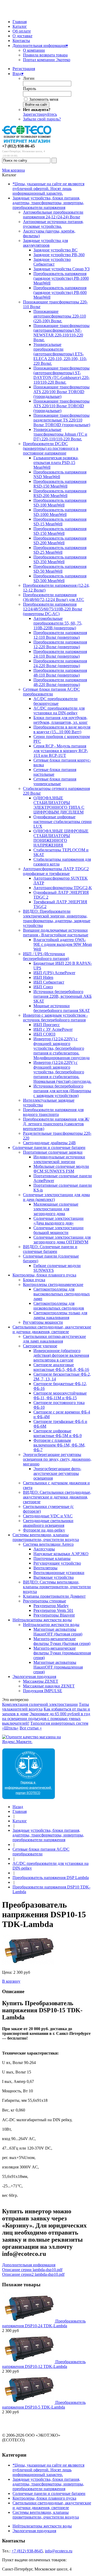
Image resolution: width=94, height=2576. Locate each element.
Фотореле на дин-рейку (44, 1530)
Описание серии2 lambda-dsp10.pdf (33, 2274)
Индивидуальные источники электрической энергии (59, 1159)
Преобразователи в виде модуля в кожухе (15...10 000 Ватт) (62, 729)
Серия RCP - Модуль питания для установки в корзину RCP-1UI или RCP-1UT (61, 751)
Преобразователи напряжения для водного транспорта (53, 1112)
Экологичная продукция (34, 1677)
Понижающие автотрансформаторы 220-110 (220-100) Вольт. (60, 316)
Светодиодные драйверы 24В (49, 1143)
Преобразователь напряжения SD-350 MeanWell (60, 559)
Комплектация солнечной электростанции (40, 1704)
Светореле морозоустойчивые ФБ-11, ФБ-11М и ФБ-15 (60, 1395)
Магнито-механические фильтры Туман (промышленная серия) (62, 1653)
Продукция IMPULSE (43, 1691)
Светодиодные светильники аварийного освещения (48, 1523)
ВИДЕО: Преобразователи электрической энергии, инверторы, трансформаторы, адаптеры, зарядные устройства (57, 918)
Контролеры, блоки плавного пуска (44, 1275)
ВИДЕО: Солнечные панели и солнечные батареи (50, 1249)
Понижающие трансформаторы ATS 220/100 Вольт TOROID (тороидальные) (61, 392)
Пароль (30, 89)
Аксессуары (44, 1549)
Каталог (20, 26)
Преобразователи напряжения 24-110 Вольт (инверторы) (60, 654)
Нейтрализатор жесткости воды (51, 1625)
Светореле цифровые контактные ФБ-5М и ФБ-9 (58, 1433)
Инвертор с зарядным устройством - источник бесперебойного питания (55, 1018)
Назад (18, 1807)
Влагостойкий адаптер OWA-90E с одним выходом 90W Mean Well (63, 944)
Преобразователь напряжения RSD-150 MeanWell (60, 484)
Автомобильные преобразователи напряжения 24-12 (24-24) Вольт (53, 215)
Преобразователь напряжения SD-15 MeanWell (60, 522)
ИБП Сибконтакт (49, 982)
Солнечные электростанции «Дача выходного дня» (58, 1221)
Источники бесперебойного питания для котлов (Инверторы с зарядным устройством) (62, 1091)
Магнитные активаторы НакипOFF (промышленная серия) (58, 1667)
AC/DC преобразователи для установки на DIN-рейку (59, 711)
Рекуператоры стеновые (45, 1601)
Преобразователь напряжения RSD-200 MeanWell (60, 493)
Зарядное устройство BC (55, 250)
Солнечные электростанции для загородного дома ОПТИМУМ (62, 1240)
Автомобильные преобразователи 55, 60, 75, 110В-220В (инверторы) (58, 623)
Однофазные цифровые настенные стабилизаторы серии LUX (63, 822)
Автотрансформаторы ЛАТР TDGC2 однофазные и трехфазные (56, 871)
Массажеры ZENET (41, 1681)
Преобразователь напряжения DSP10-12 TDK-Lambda (44, 2364)
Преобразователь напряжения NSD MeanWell (60, 474)
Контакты (21, 41)
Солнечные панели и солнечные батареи (49, 1147)
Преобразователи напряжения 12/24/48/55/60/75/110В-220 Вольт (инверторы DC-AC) (53, 609)
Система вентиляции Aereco (48, 1544)
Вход (18, 74)
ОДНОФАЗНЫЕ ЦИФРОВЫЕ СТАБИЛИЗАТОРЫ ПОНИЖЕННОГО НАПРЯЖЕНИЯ (61, 838)
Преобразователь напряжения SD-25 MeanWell (60, 550)
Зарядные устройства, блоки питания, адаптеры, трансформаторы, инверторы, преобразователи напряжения (48, 203)
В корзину (11, 1981)
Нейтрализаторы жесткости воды (42, 1620)
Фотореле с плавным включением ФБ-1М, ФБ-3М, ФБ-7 (59, 1445)
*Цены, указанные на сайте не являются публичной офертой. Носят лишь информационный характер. (48, 189)
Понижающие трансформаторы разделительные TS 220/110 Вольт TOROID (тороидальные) (62, 420)
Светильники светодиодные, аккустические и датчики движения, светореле (52, 1329)
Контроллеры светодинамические (53, 1284)
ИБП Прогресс (47, 1025)
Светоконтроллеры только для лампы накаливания (60, 1315)
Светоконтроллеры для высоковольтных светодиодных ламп (62, 1294)
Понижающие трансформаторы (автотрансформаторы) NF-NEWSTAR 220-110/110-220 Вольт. (61, 333)
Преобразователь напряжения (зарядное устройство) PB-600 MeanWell (60, 292)
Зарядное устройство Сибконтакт (52, 262)
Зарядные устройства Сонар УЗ (61, 269)
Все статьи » (31, 1728)
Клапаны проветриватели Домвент (54, 1596)
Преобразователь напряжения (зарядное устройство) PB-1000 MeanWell (61, 278)
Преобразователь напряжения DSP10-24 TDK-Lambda (44, 2323)
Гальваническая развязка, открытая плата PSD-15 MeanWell (56, 463)
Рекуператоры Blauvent (54, 1615)
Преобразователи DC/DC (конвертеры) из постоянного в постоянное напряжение (51, 448)
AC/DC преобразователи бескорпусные (55, 701)
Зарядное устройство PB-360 (59, 255)
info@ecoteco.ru (59, 2551)
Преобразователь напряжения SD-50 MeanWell (60, 569)
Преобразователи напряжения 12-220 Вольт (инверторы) (60, 644)
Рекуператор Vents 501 (53, 1610)
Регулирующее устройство (57, 1563)
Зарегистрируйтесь (40, 114)
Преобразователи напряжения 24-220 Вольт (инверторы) (60, 663)
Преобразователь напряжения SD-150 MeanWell (60, 531)
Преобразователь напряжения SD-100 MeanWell (60, 503)
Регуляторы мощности (43, 1322)
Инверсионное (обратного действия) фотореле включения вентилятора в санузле (61, 1355)
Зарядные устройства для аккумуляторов (45, 243)
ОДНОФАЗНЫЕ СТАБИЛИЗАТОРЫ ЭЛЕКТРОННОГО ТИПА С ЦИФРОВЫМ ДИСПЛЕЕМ (59, 805)
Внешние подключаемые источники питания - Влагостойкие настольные (56, 933)
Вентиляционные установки (59, 1573)
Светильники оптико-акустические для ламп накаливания (54, 1339)
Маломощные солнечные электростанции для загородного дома (56, 1209)
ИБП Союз (43, 987)
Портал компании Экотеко (47, 60)
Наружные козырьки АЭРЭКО (61, 1554)
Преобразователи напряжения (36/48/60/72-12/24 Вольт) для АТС (54, 597)
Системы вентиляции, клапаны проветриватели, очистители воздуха (46, 1537)
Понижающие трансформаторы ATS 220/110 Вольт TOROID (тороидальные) (61, 406)
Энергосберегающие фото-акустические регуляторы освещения (57, 1473)
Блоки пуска (34, 1280)
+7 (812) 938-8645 (27, 2551)
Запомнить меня (44, 99)
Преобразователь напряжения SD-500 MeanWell (60, 578)
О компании (34, 50)
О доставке (22, 36)
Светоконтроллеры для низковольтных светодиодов (59, 1306)
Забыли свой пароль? (42, 119)
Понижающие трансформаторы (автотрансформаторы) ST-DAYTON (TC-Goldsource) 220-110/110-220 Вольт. (61, 375)
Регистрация (24, 69)
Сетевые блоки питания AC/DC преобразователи (51, 692)
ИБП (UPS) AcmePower (54, 973)
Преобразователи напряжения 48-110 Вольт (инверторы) (60, 673)
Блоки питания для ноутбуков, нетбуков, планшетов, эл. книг (61, 720)
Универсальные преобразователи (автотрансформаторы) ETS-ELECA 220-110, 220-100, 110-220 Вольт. (60, 354)
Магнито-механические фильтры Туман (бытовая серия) (62, 1641)
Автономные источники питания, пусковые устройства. (53, 224)
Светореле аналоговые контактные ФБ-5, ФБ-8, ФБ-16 (61, 1367)
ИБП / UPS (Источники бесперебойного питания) (46, 956)
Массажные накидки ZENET (49, 1686)
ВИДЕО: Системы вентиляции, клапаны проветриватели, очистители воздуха (57, 1587)
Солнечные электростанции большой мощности (58, 1230)
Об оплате (22, 31)
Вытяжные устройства (54, 1577)
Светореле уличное (40, 1346)
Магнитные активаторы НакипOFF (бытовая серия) (58, 1632)
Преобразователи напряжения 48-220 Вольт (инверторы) (60, 682)
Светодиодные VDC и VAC (48, 1516)
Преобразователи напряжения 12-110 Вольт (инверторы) (60, 635)
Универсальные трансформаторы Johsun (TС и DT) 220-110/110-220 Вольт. (60, 434)
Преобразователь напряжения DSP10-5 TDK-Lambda (44, 2405)
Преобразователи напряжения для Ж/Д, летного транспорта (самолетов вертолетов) (56, 1124)
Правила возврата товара (45, 55)
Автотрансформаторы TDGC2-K (63, 888)
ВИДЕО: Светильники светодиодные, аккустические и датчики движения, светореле (57, 1497)
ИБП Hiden (43, 977)
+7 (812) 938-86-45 (18, 146)
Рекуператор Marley (51, 1606)
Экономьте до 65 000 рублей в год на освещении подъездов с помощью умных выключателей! (46, 1719)
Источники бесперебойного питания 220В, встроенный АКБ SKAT (63, 996)
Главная (20, 22)
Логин (29, 78)
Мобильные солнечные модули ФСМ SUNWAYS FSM (61, 1169)
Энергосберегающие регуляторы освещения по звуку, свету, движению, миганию (57, 1459)
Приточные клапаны (52, 1558)
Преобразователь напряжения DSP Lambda (51, 1878)
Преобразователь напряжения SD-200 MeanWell (60, 540)
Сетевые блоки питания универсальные (55, 781)
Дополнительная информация (40, 46)
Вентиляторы (45, 1568)
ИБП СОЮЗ (44, 1034)
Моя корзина (13, 170)
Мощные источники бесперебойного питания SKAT (62, 1008)
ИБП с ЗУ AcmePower (53, 1029)
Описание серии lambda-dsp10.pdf (32, 2270)
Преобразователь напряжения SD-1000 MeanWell (60, 512)
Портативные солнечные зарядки (53, 1152)
